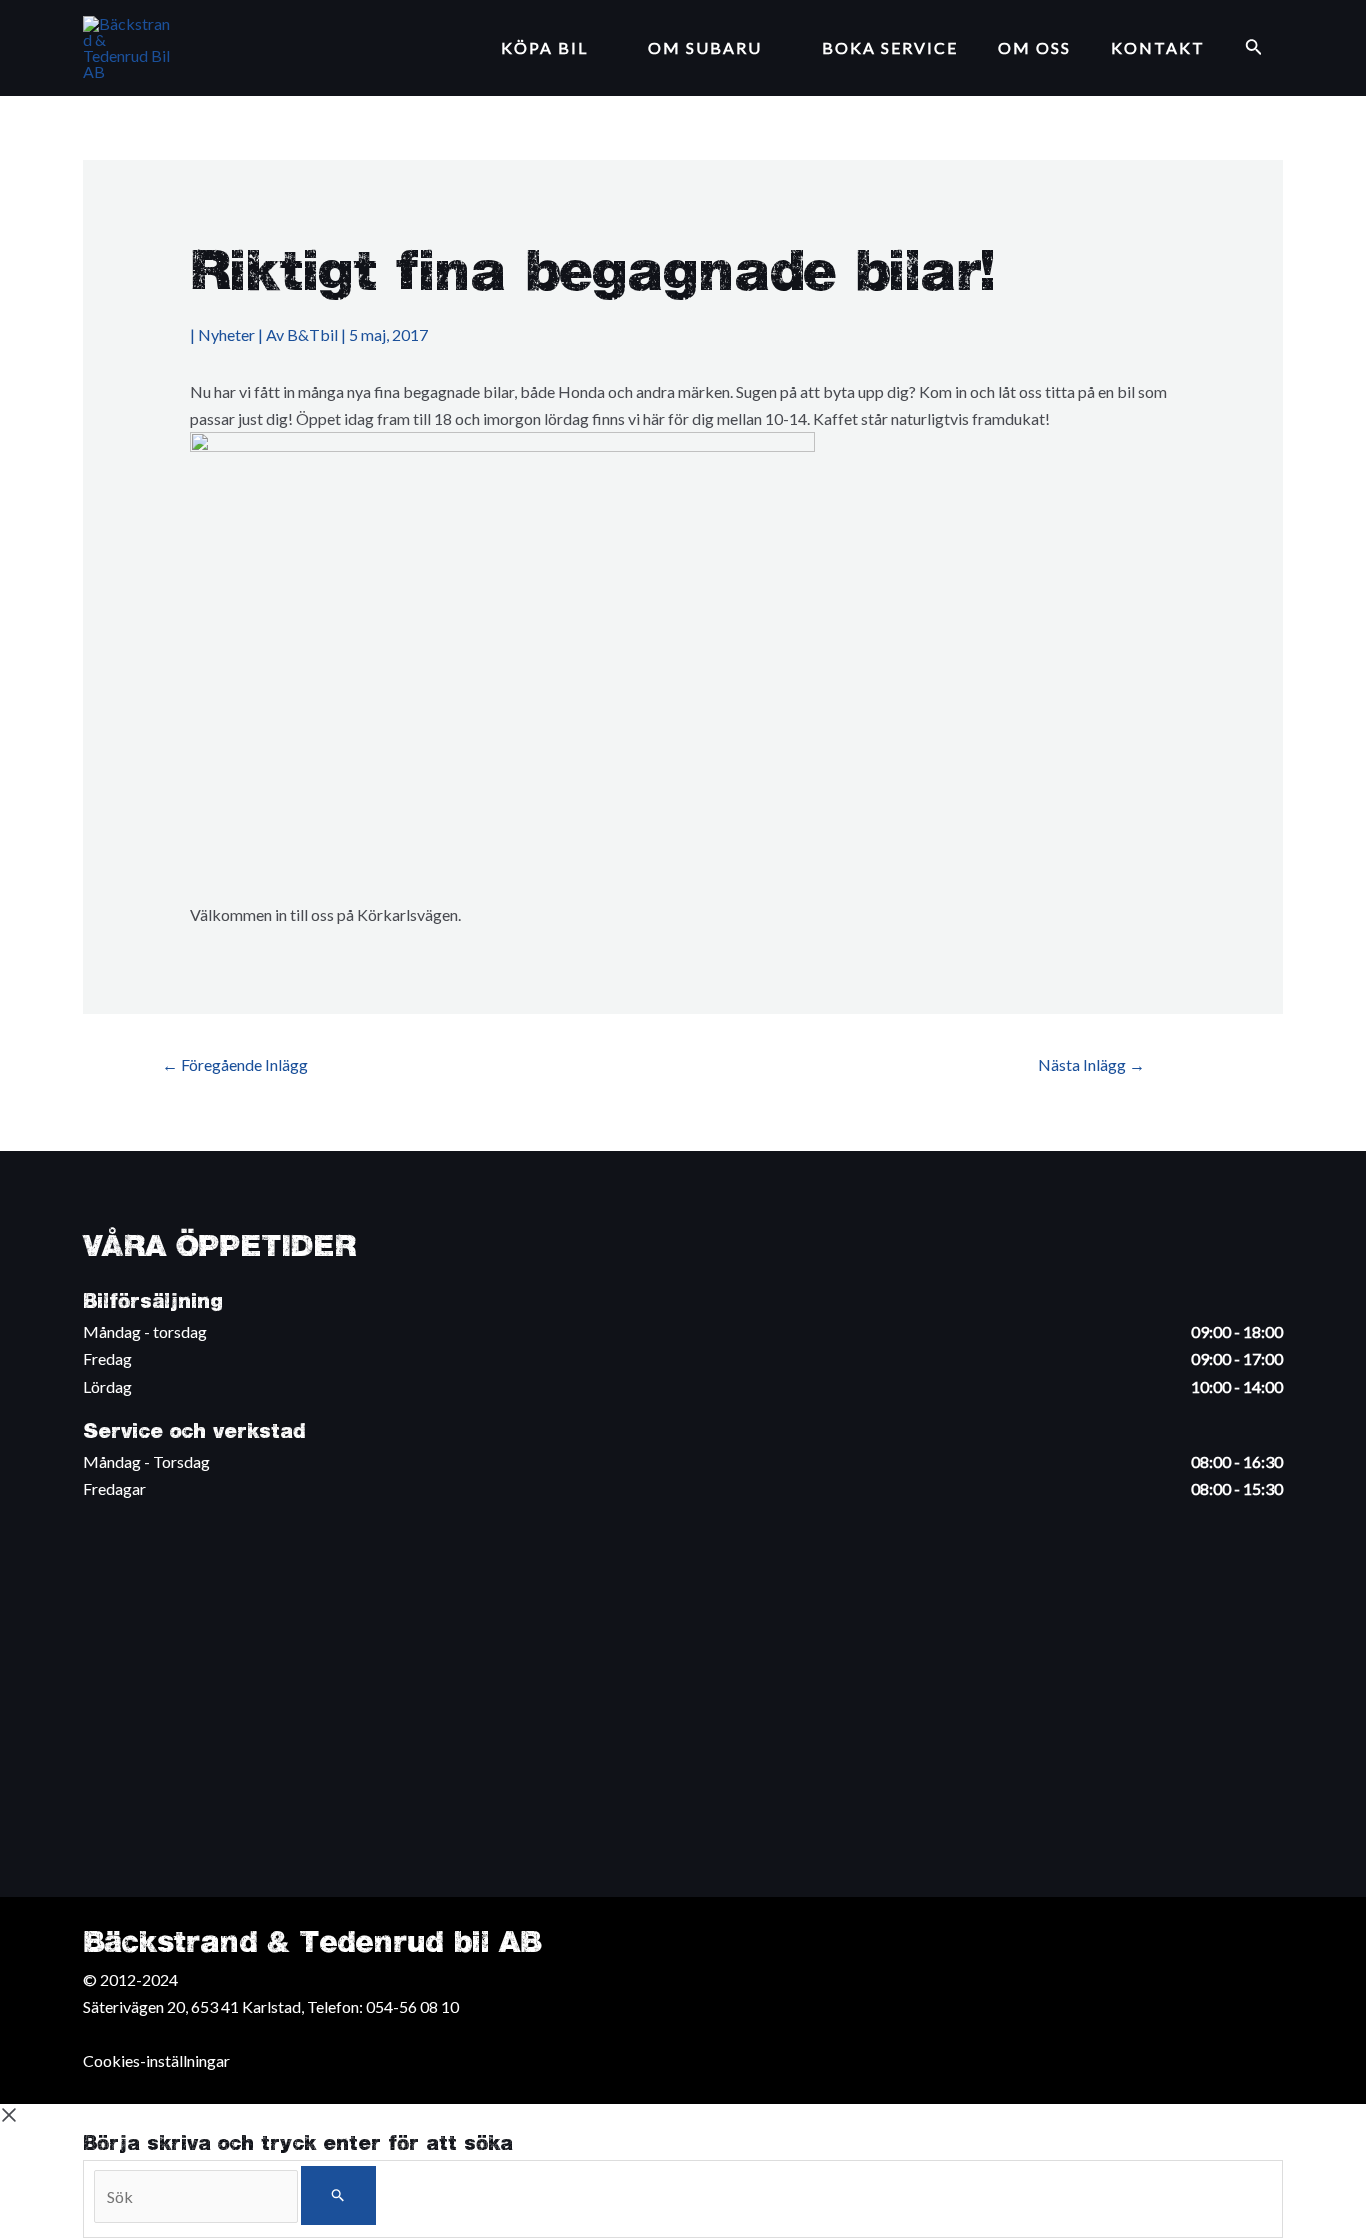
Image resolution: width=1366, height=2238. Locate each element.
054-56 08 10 (412, 2006)
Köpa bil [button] (544, 47)
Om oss (1034, 47)
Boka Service (890, 47)
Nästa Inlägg (1091, 1064)
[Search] (338, 2195)
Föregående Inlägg (235, 1064)
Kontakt (1158, 47)
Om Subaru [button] (705, 47)
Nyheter (226, 334)
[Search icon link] (1254, 48)
